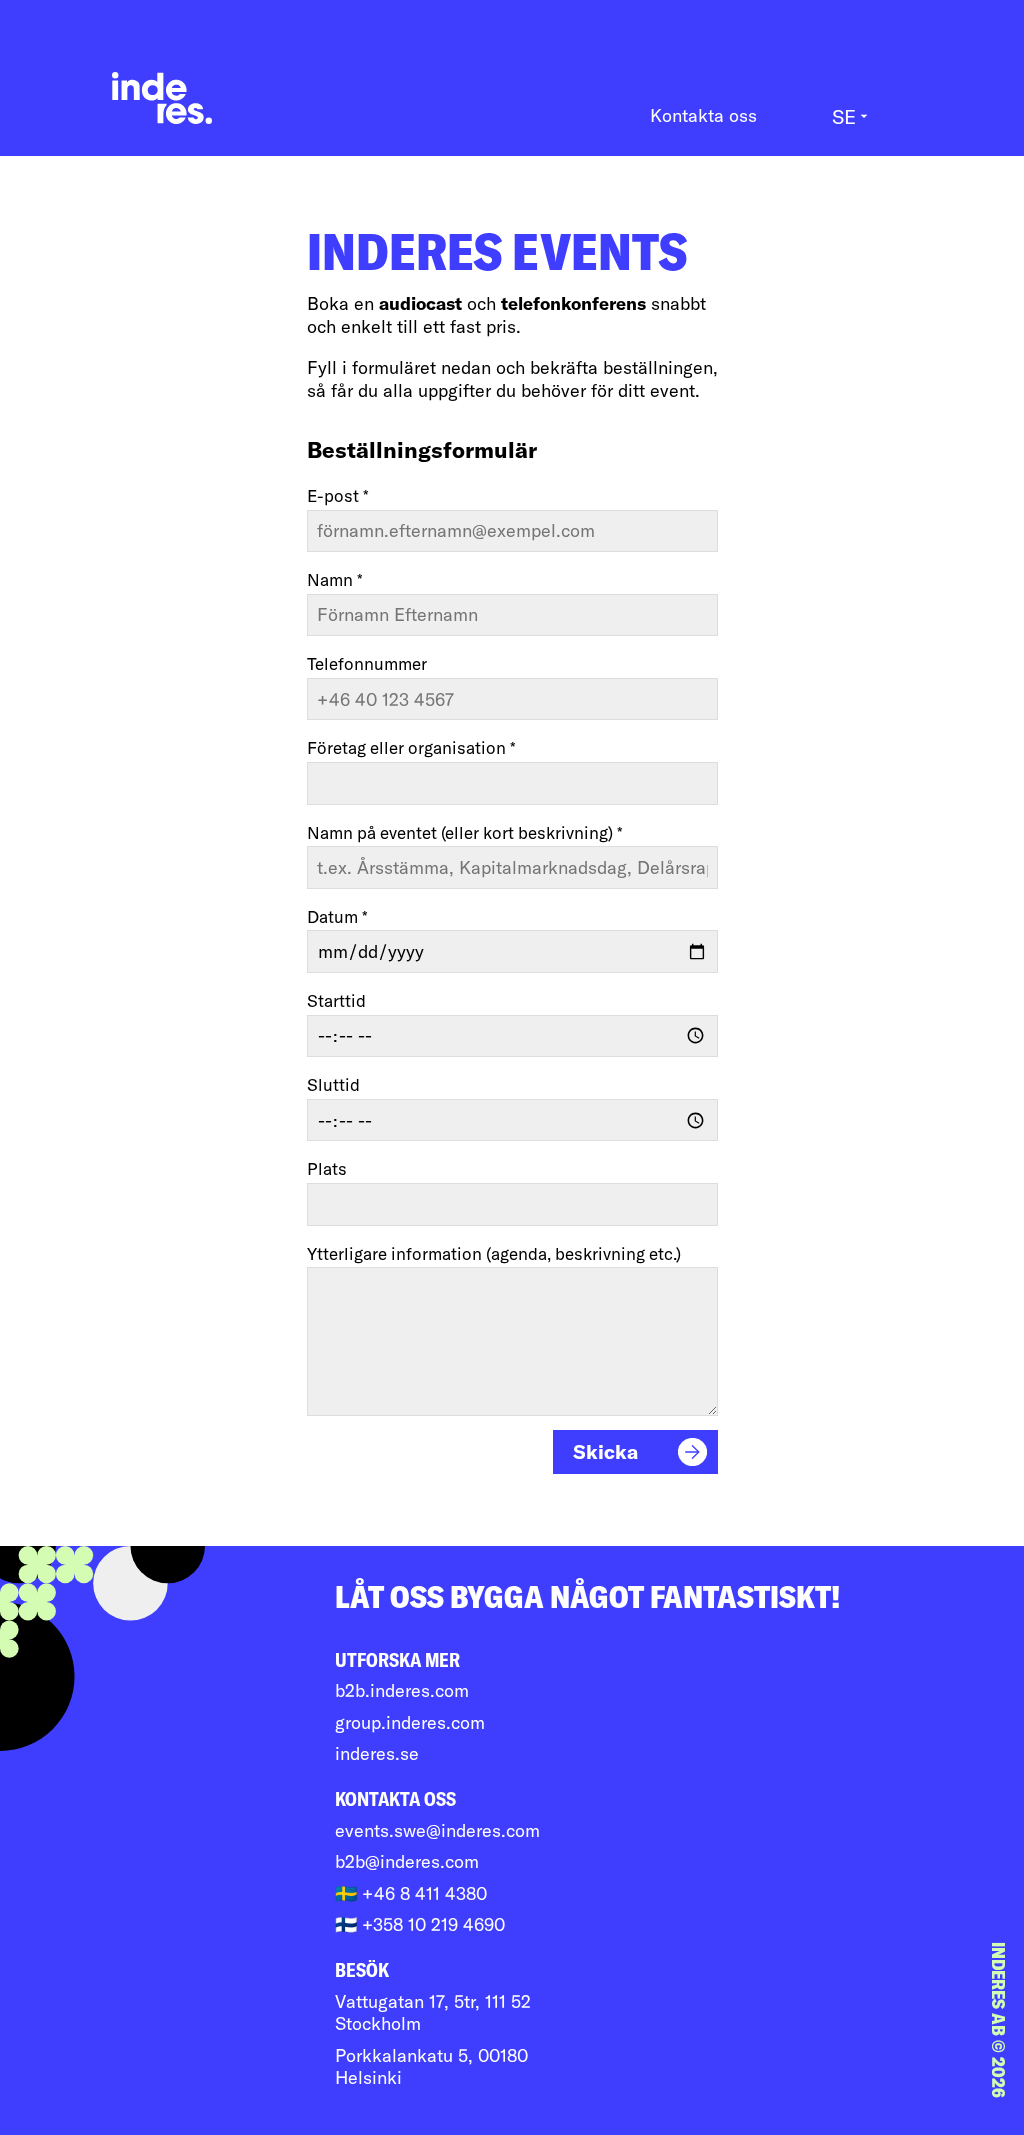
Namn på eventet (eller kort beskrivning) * (465, 832)
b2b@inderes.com (407, 1862)
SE (852, 116)
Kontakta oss (703, 115)
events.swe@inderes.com (437, 1831)
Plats (327, 1168)
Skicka (605, 1451)
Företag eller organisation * (411, 747)
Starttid (336, 1000)
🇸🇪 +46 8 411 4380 (411, 1894)
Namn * (335, 579)
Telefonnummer (367, 663)
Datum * (337, 916)
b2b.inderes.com (402, 1691)
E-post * (338, 495)
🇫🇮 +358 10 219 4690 (420, 1925)
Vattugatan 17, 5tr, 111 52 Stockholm (433, 2013)
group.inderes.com (410, 1723)
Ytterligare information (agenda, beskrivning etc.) (494, 1253)
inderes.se (377, 1754)
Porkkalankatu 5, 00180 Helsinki (431, 2067)
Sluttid (333, 1084)
